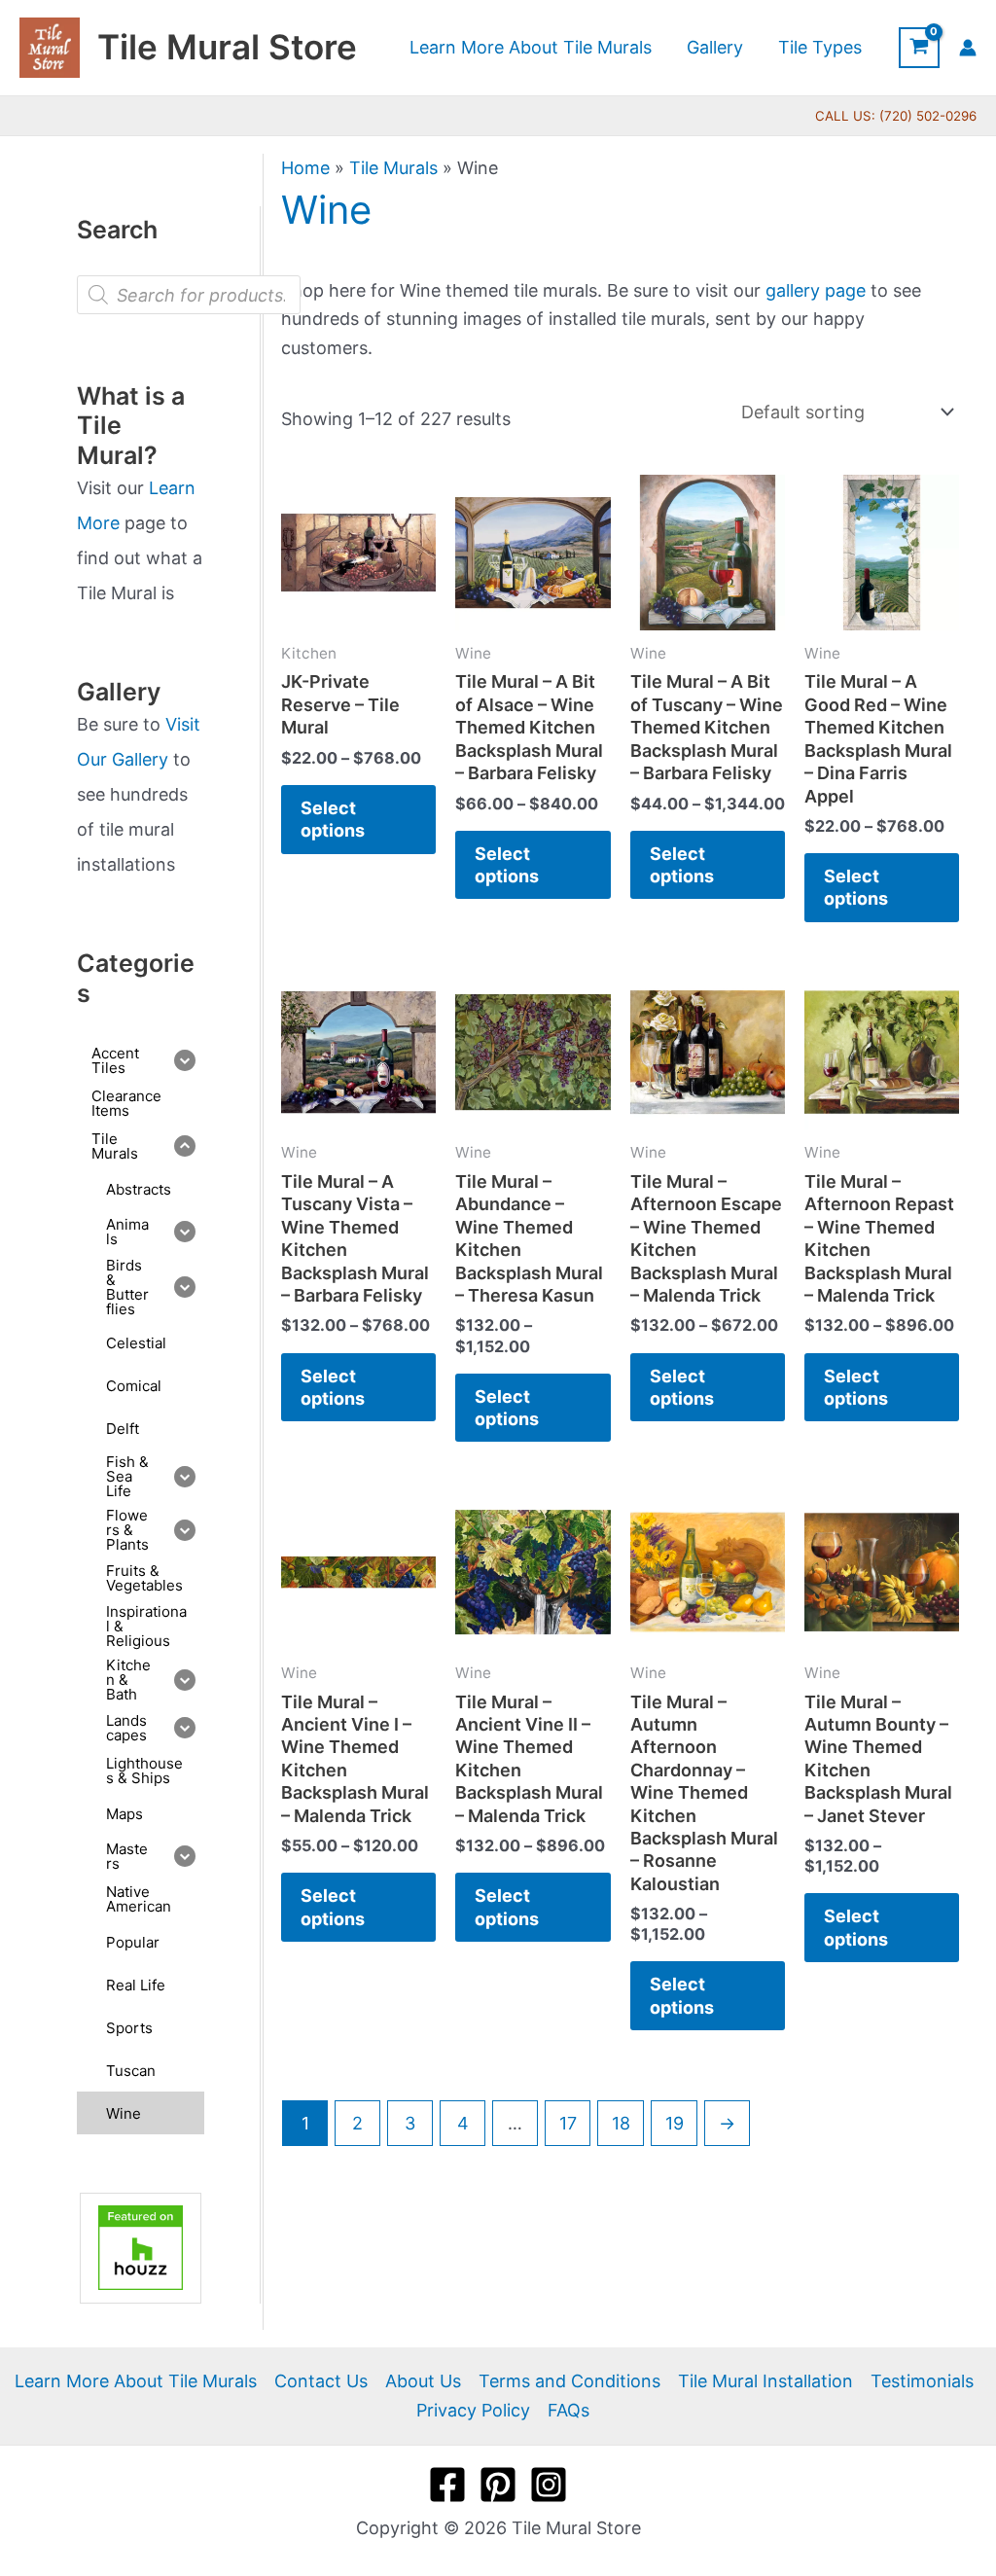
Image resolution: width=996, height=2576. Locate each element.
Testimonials (922, 2381)
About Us (423, 2381)
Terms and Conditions (569, 2381)
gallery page (816, 290)
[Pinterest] (498, 2485)
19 (675, 2123)
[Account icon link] (968, 48)
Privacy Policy (473, 2410)
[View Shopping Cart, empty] (919, 48)
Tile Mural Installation (765, 2381)
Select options (333, 819)
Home (305, 168)
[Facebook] (447, 2485)
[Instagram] (549, 2485)
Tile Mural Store (227, 47)
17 (568, 2123)
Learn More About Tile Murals (136, 2381)
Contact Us (321, 2381)
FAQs (569, 2410)
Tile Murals (393, 168)
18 (621, 2123)
